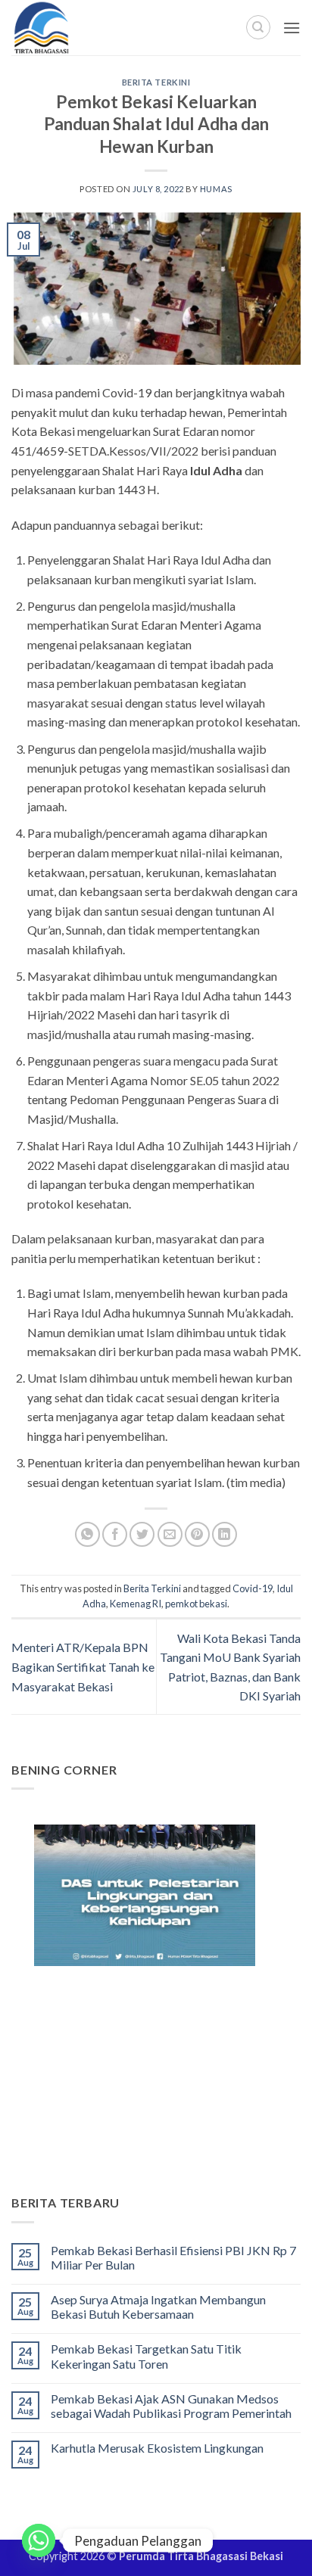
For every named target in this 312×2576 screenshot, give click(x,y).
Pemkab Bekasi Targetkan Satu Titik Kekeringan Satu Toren (146, 2356)
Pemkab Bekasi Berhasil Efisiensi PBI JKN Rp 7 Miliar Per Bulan (173, 2257)
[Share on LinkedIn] (225, 1534)
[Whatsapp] (39, 2540)
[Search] (258, 27)
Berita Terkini (156, 82)
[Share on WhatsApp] (87, 1534)
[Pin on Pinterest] (197, 1534)
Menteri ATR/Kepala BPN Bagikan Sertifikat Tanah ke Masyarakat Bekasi (83, 1666)
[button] (292, 28)
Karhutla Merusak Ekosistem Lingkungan (157, 2448)
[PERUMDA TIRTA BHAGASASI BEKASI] (75, 28)
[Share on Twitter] (142, 1534)
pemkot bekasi (196, 1604)
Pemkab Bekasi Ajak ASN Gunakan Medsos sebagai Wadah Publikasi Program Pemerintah (171, 2406)
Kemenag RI (136, 1604)
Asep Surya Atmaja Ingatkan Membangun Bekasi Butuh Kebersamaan (158, 2307)
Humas (216, 189)
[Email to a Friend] (170, 1534)
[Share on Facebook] (115, 1534)
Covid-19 (253, 1588)
